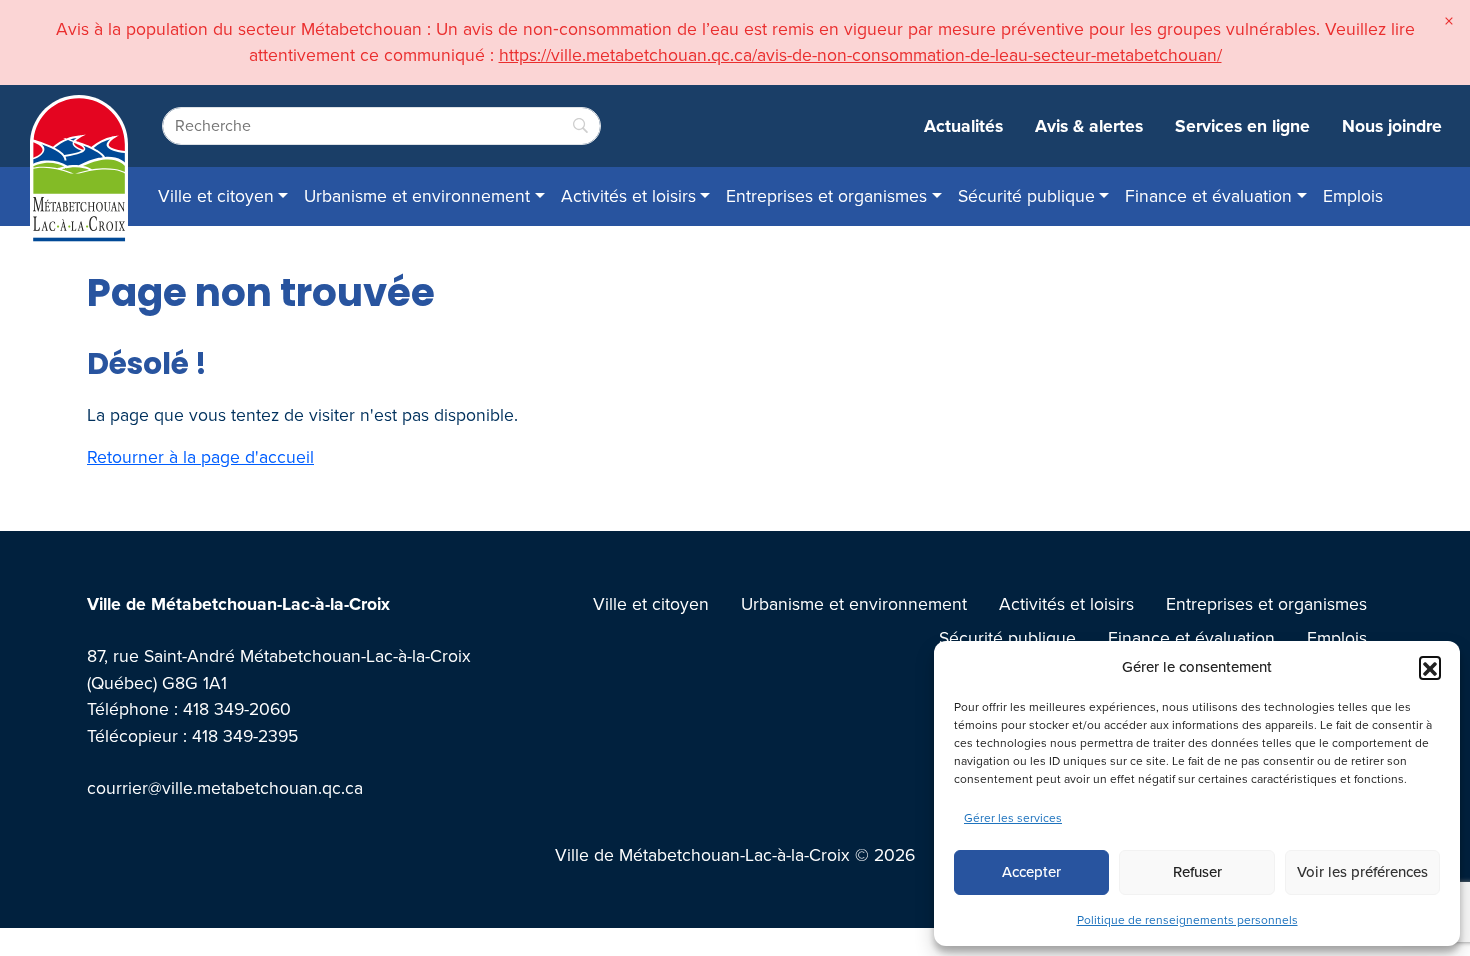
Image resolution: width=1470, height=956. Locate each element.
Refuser (1197, 872)
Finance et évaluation (1208, 196)
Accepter (1031, 872)
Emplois (1353, 196)
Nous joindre (1392, 126)
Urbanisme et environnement (417, 196)
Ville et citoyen (216, 196)
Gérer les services (1013, 818)
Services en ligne (1242, 126)
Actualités (963, 126)
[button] (1430, 667)
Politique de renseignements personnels (1187, 920)
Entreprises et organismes (826, 196)
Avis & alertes (1089, 126)
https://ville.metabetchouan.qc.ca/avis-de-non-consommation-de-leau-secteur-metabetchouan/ (860, 55)
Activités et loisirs (628, 196)
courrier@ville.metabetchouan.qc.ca (225, 788)
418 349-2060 (237, 709)
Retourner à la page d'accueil (200, 457)
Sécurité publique (1026, 196)
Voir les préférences (1362, 872)
